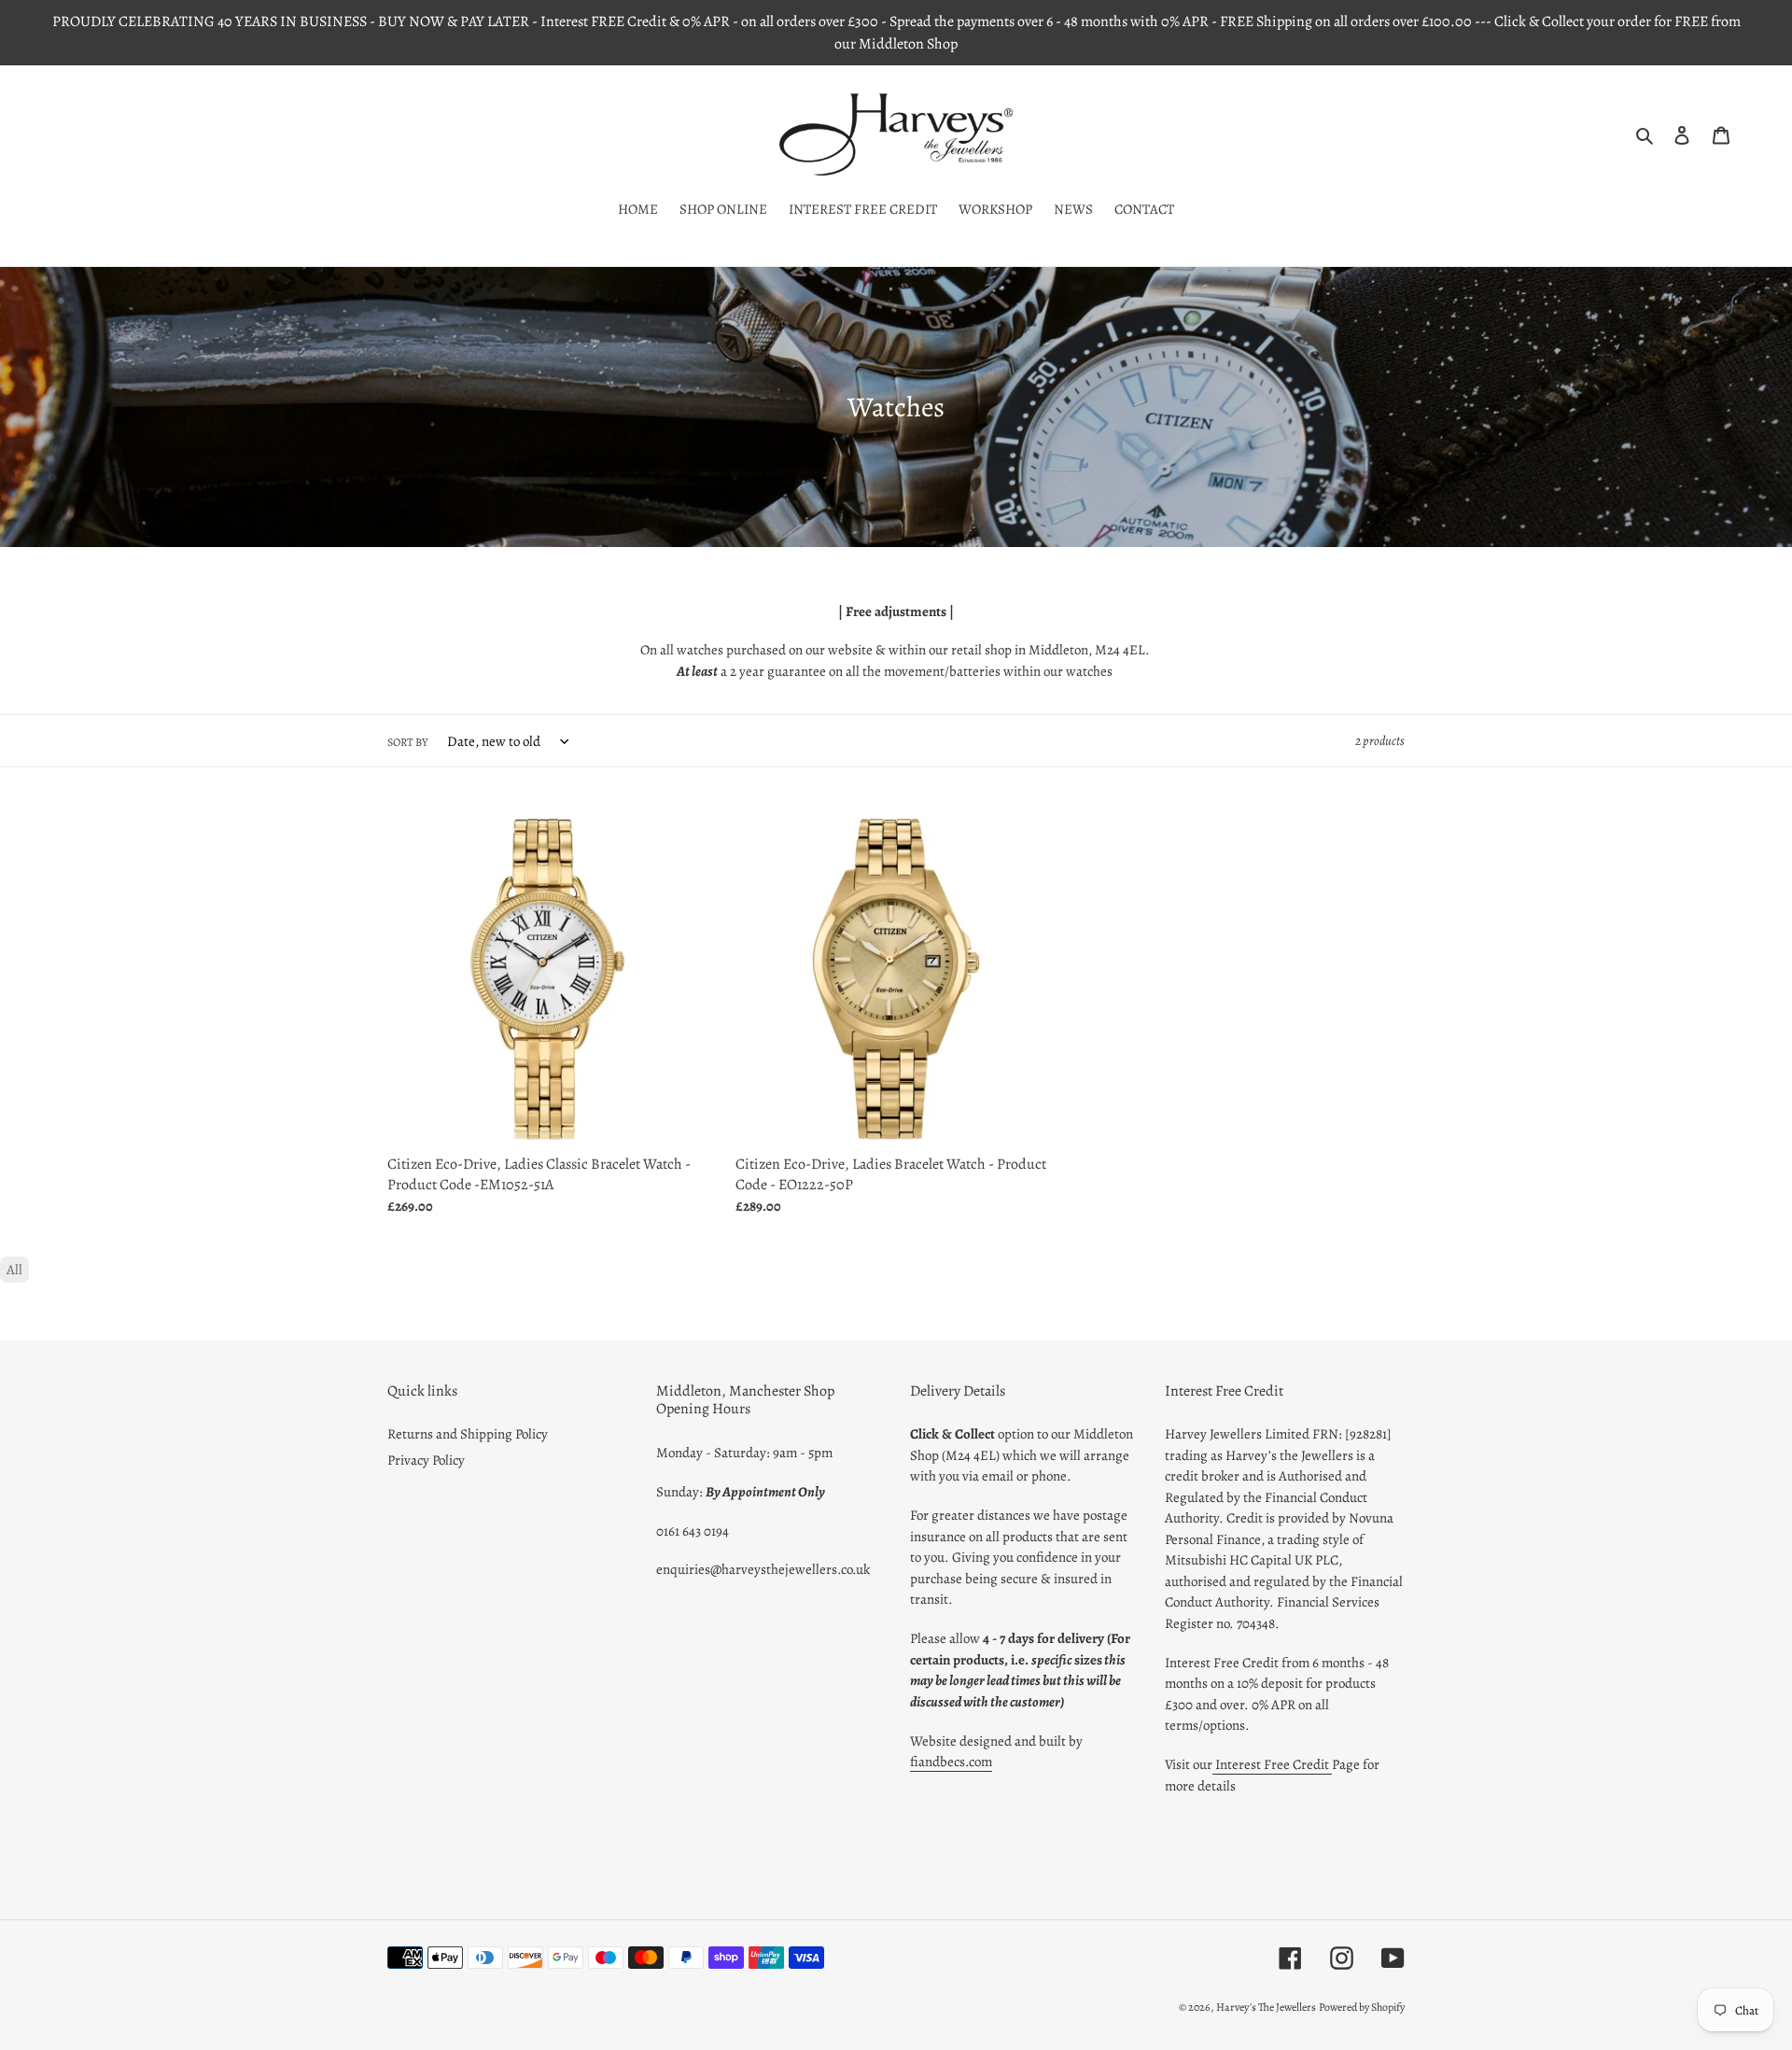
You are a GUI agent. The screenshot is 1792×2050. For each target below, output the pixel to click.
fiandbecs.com (951, 1762)
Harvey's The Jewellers (1266, 2007)
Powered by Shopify (1362, 2007)
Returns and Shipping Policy (468, 1434)
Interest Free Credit (1272, 1764)
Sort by (407, 742)
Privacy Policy (426, 1460)
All (14, 1270)
